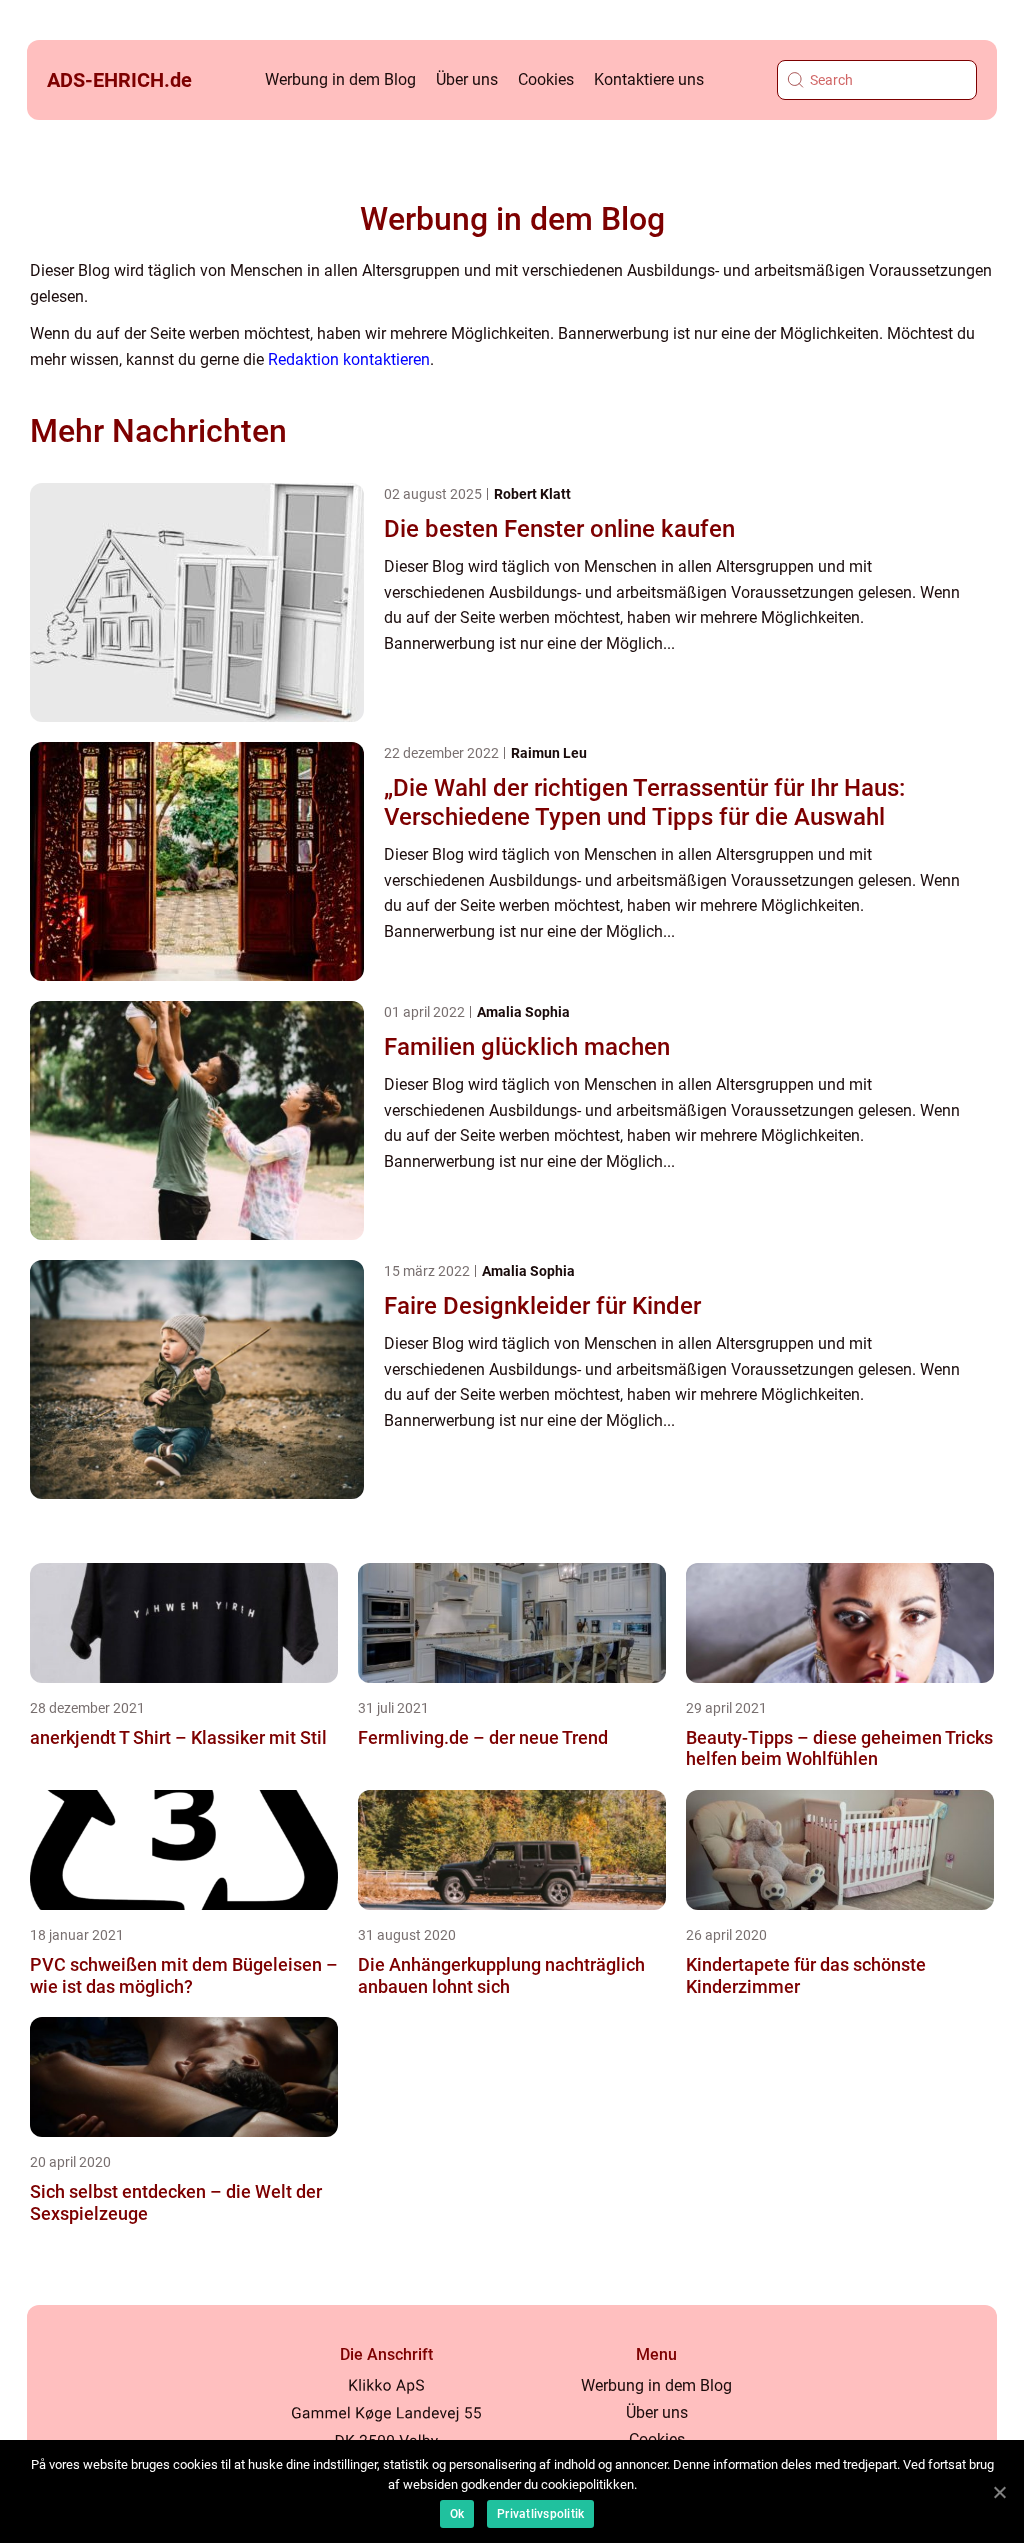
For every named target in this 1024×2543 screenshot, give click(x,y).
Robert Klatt (532, 494)
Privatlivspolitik (540, 2514)
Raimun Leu (549, 753)
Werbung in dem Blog (340, 79)
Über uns (467, 79)
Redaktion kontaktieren (349, 359)
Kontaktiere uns (649, 79)
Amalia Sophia (523, 1012)
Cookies (546, 79)
